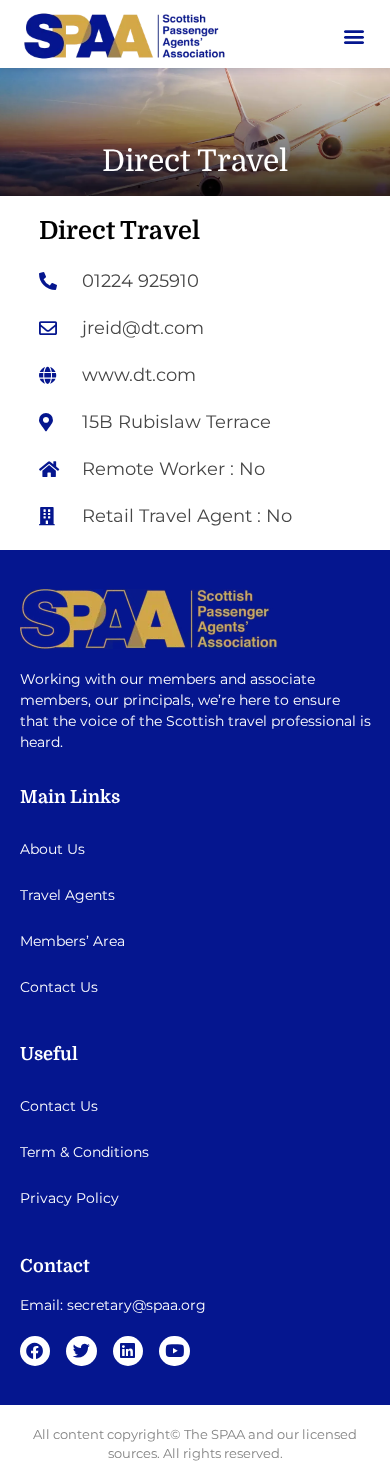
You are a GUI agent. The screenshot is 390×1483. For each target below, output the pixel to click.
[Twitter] (81, 1351)
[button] (353, 36)
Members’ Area (72, 941)
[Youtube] (174, 1351)
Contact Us (59, 987)
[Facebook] (35, 1351)
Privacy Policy (69, 1198)
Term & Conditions (84, 1152)
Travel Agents (67, 895)
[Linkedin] (128, 1351)
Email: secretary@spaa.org (113, 1305)
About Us (52, 849)
